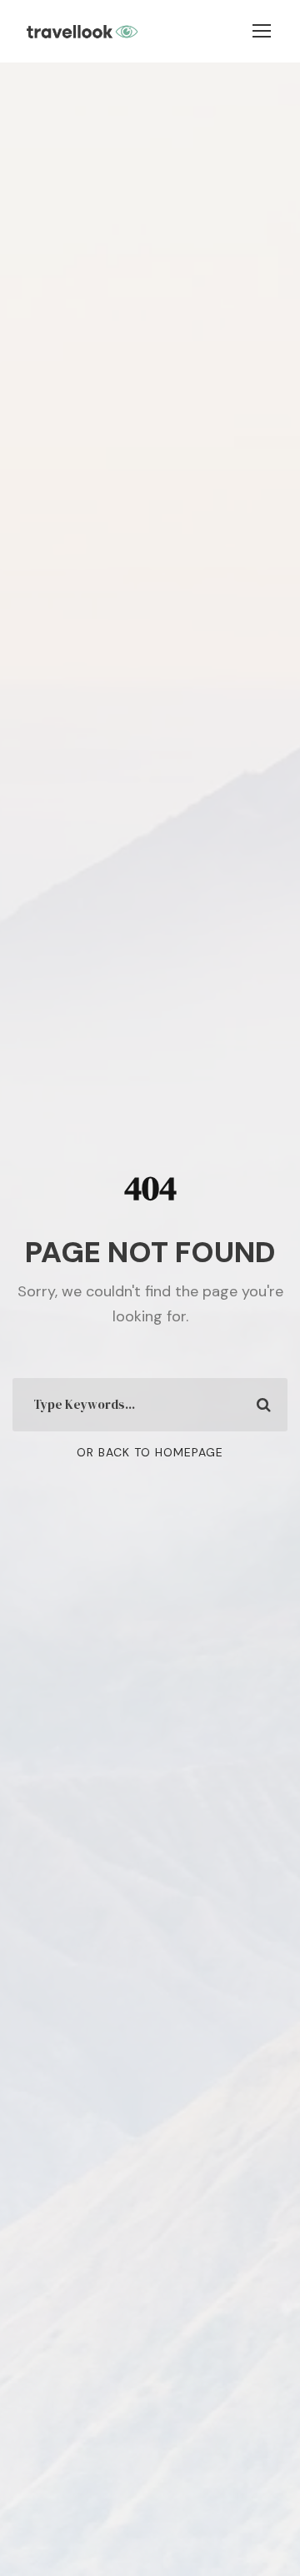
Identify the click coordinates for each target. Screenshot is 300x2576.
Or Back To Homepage (150, 1452)
